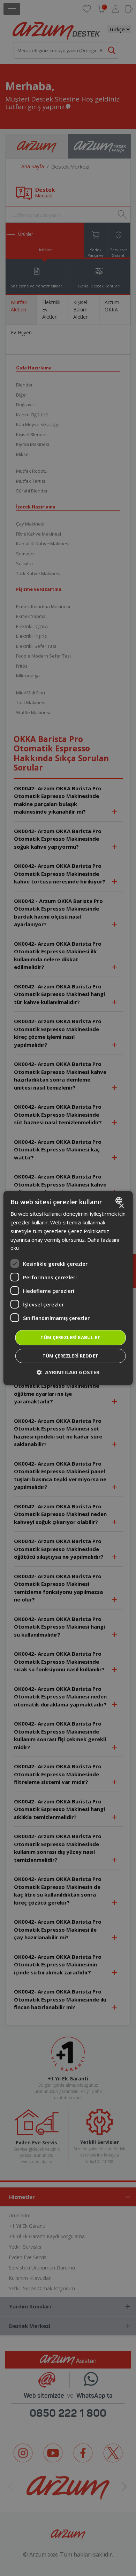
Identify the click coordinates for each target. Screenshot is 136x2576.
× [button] (121, 1206)
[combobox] (119, 1200)
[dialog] (68, 1288)
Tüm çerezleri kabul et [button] (71, 1337)
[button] (68, 1372)
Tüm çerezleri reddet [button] (71, 1356)
